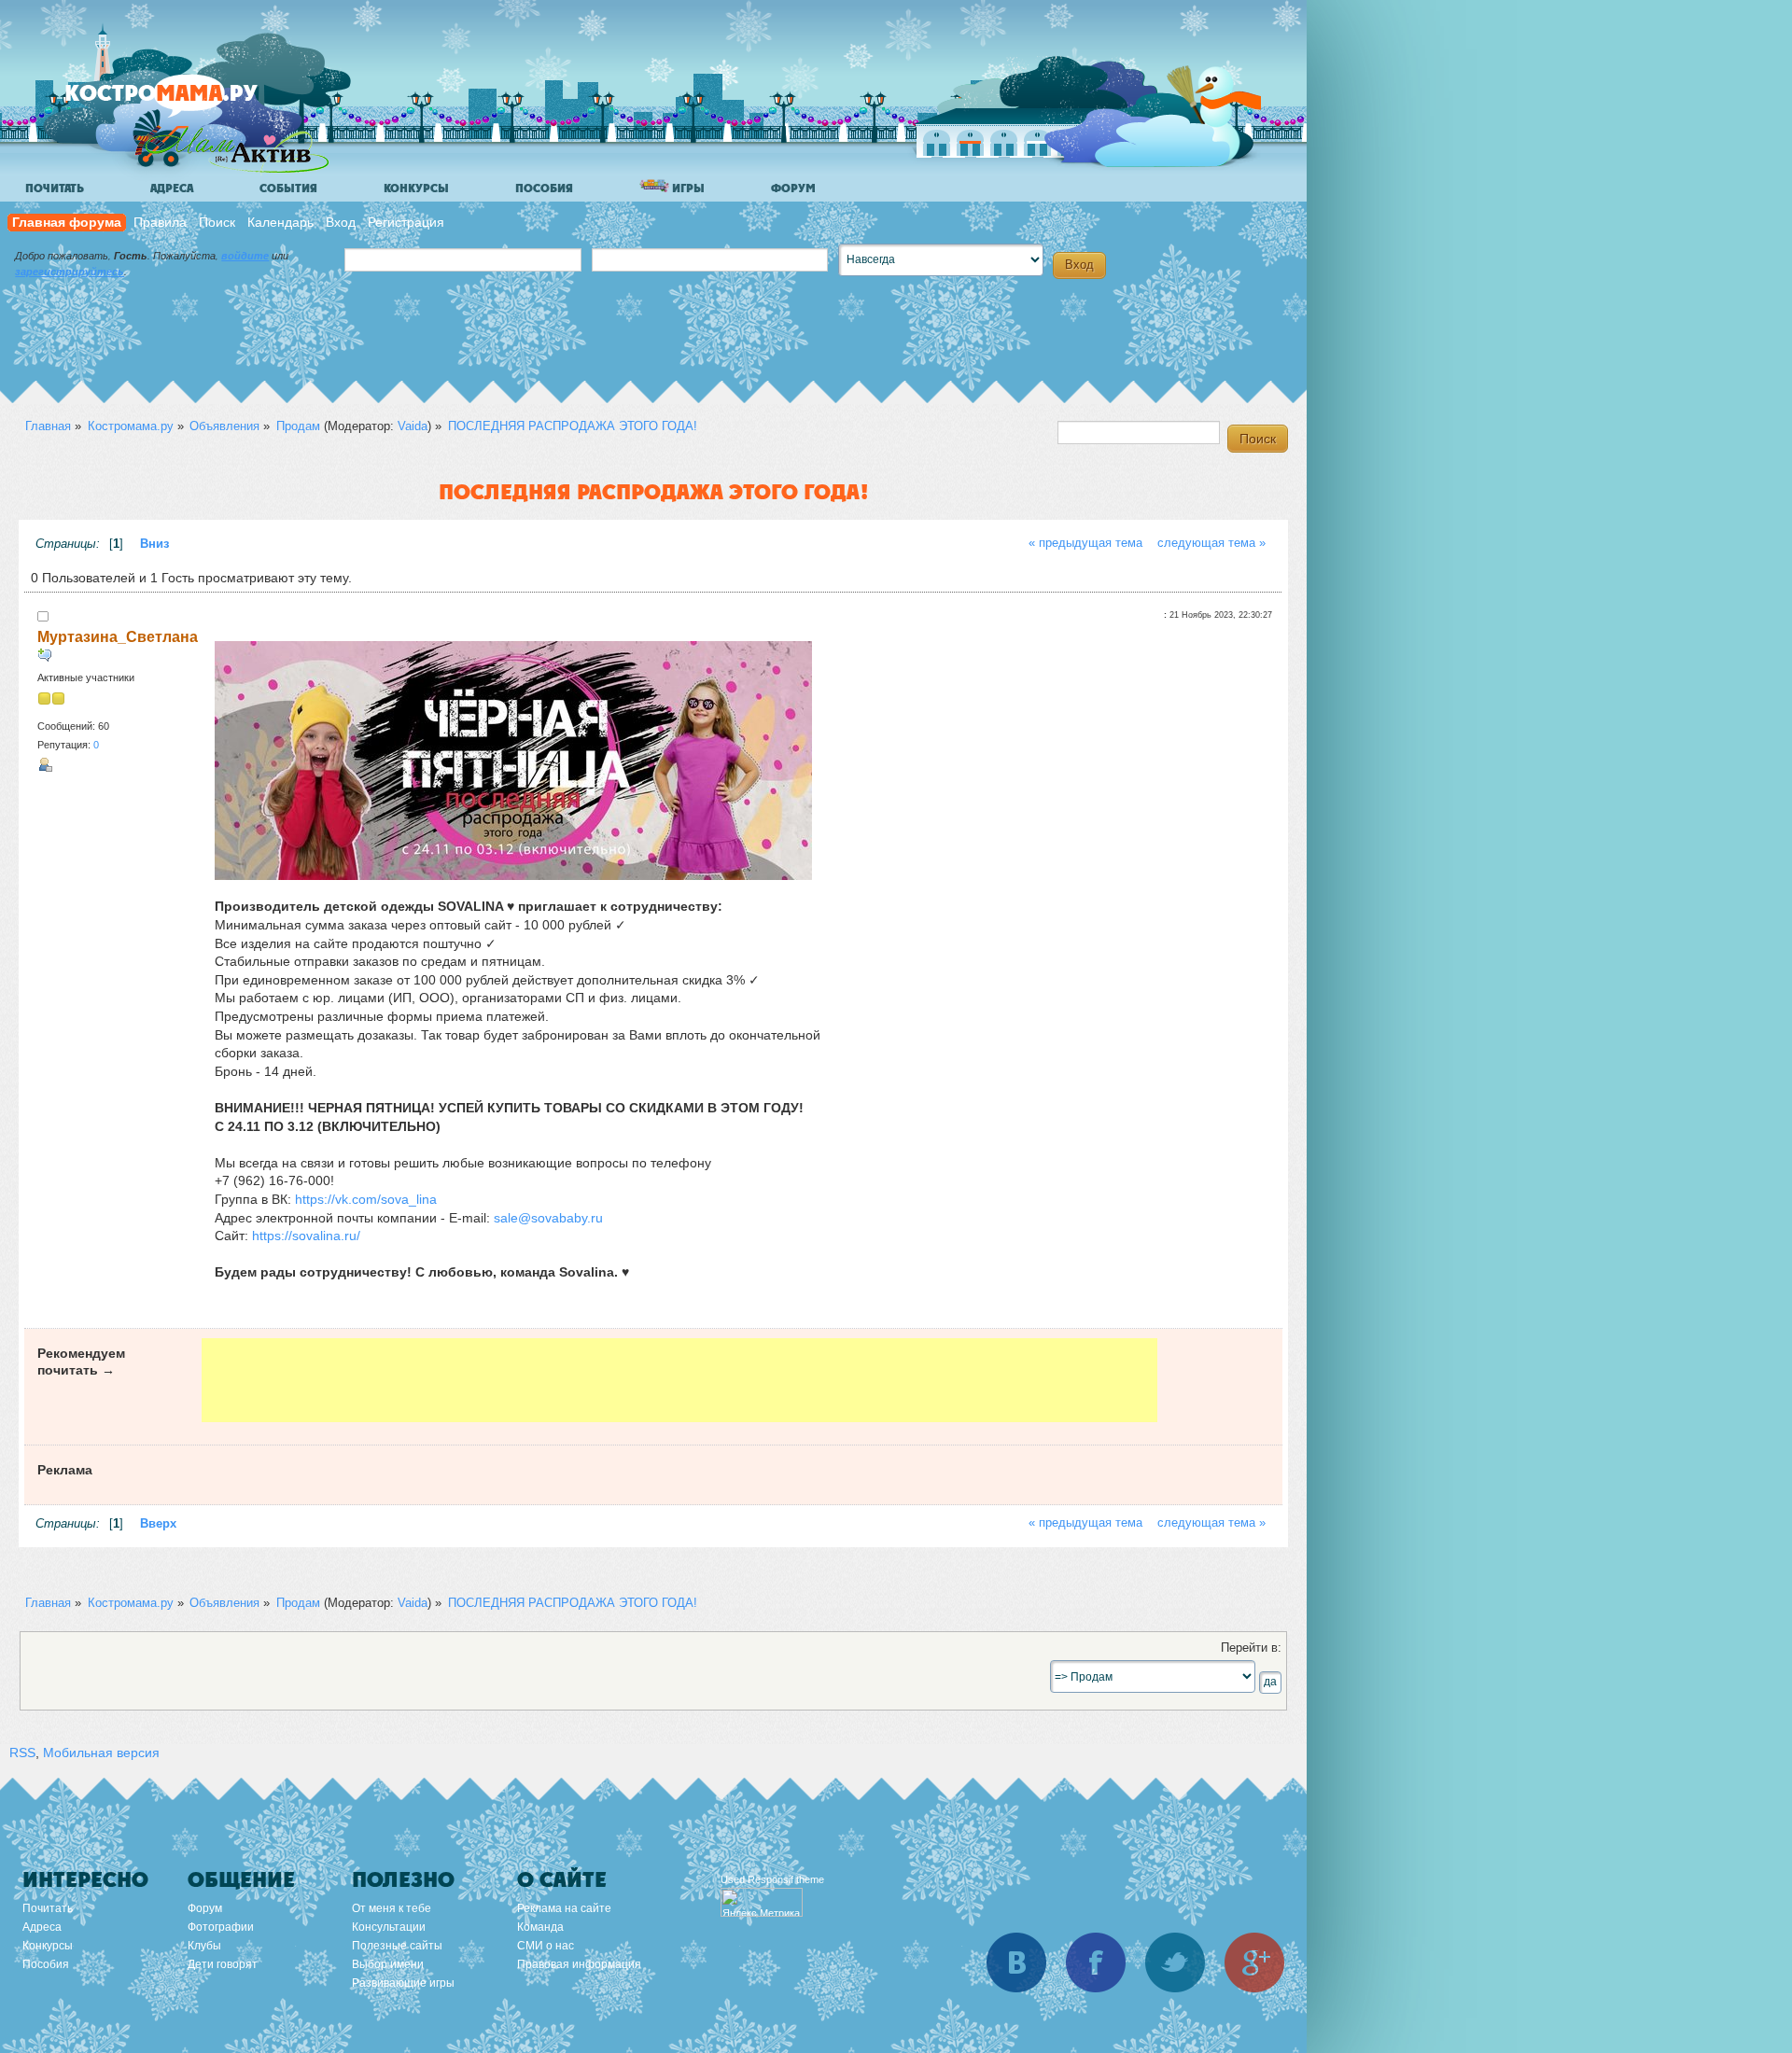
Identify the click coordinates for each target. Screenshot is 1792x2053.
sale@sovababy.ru (548, 1218)
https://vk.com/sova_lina (366, 1199)
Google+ (1254, 1962)
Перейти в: (1251, 1648)
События (288, 189)
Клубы (204, 1946)
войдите (245, 256)
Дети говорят (223, 1964)
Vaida (413, 426)
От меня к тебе (392, 1908)
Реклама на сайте (564, 1908)
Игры (687, 189)
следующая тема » (1211, 543)
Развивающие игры (403, 1983)
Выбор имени (388, 1964)
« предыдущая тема (1085, 543)
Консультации (389, 1927)
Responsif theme (786, 1879)
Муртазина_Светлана (118, 636)
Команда (540, 1927)
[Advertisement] (679, 1380)
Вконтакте (1016, 1962)
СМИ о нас (546, 1946)
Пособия (544, 189)
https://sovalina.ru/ (306, 1236)
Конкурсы (416, 189)
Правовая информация (579, 1964)
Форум (793, 189)
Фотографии (221, 1927)
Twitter (1175, 1962)
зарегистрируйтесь (70, 272)
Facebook (1096, 1962)
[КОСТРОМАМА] (193, 102)
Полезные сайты (397, 1946)
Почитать (55, 189)
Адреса (172, 189)
